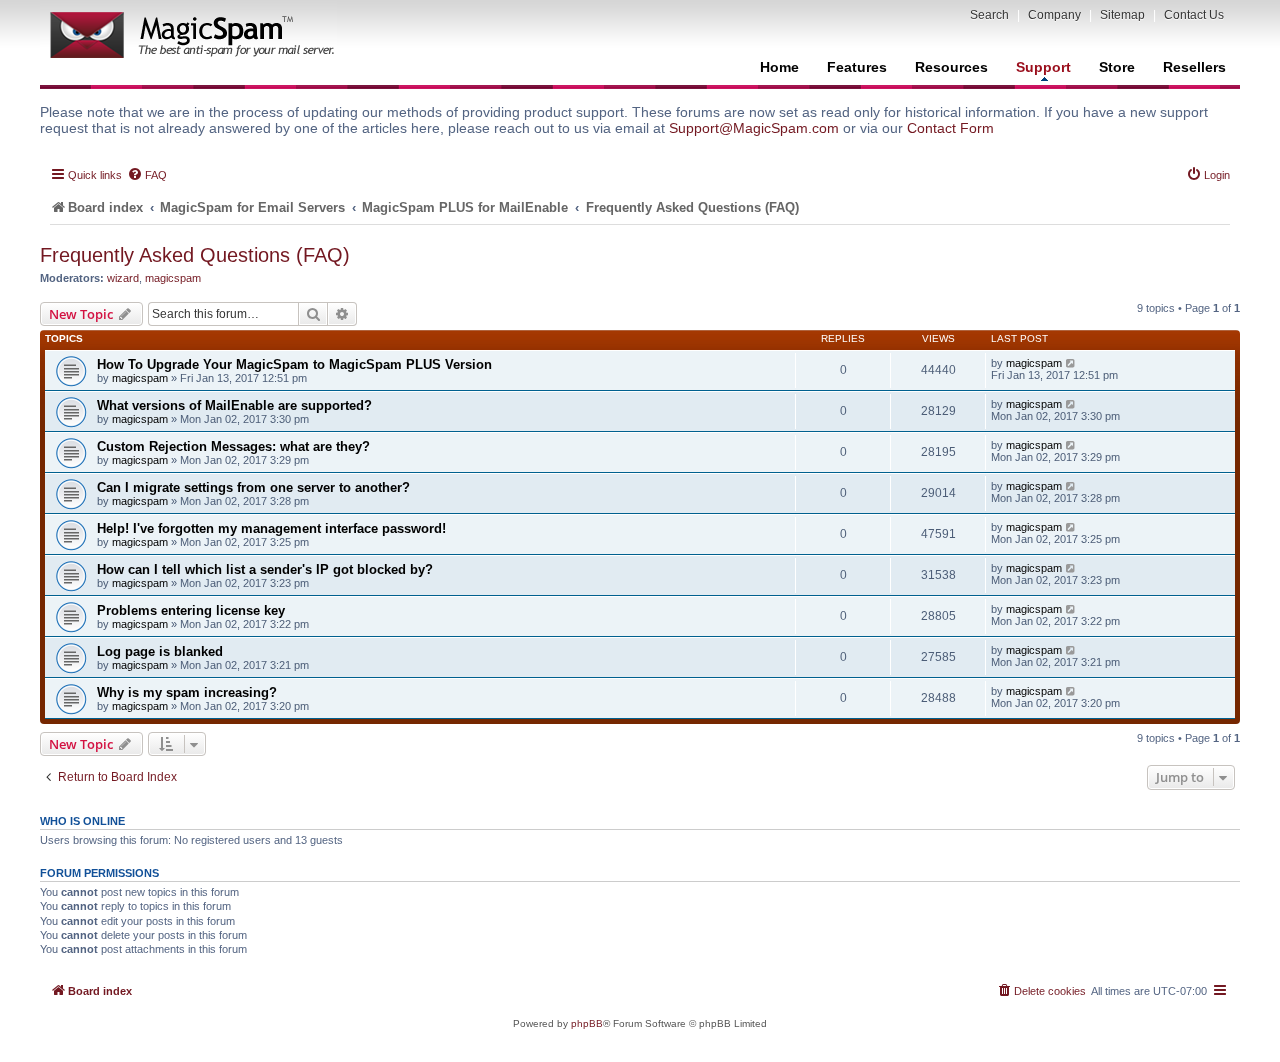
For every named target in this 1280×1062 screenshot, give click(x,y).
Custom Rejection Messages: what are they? (233, 446)
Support (1043, 67)
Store (1117, 67)
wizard (123, 278)
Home (779, 67)
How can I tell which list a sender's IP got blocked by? (265, 569)
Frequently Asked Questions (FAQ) (195, 255)
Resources (951, 67)
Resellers (1194, 67)
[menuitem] (147, 175)
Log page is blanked (160, 651)
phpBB (587, 1023)
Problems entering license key (191, 610)
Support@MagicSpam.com (754, 128)
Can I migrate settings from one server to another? (253, 487)
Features (857, 67)
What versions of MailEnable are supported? (234, 405)
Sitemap (1122, 15)
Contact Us (1194, 15)
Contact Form (950, 128)
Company (1054, 15)
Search (989, 15)
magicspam (173, 278)
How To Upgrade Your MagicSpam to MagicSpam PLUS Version (294, 364)
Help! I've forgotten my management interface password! (271, 528)
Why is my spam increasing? (187, 692)
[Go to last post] (1071, 363)
